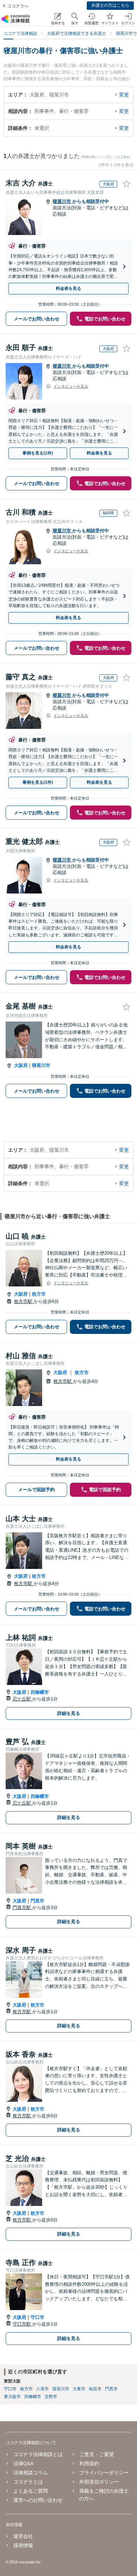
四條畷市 (40, 1692)
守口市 (37, 2317)
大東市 (79, 2389)
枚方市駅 (24, 1301)
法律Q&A (23, 2463)
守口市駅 (22, 2324)
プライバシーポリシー (104, 2473)
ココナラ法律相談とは (38, 2454)
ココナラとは (28, 2482)
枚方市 (39, 1294)
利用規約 (89, 2463)
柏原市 (95, 2389)
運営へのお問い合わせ (38, 2500)
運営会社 (23, 2536)
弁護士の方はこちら (110, 5)
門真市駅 (22, 1907)
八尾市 (43, 2389)
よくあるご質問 (31, 2491)
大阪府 (21, 1065)
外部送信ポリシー (99, 2482)
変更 (124, 95)
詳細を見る (69, 1713)
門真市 (37, 1901)
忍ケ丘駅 (22, 1699)
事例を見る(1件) (38, 453)
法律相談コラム (31, 2473)
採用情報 (23, 2545)
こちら (125, 157)
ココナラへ (18, 6)
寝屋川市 (63, 201)
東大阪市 (12, 2397)
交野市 (51, 2397)
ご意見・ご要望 (97, 2454)
